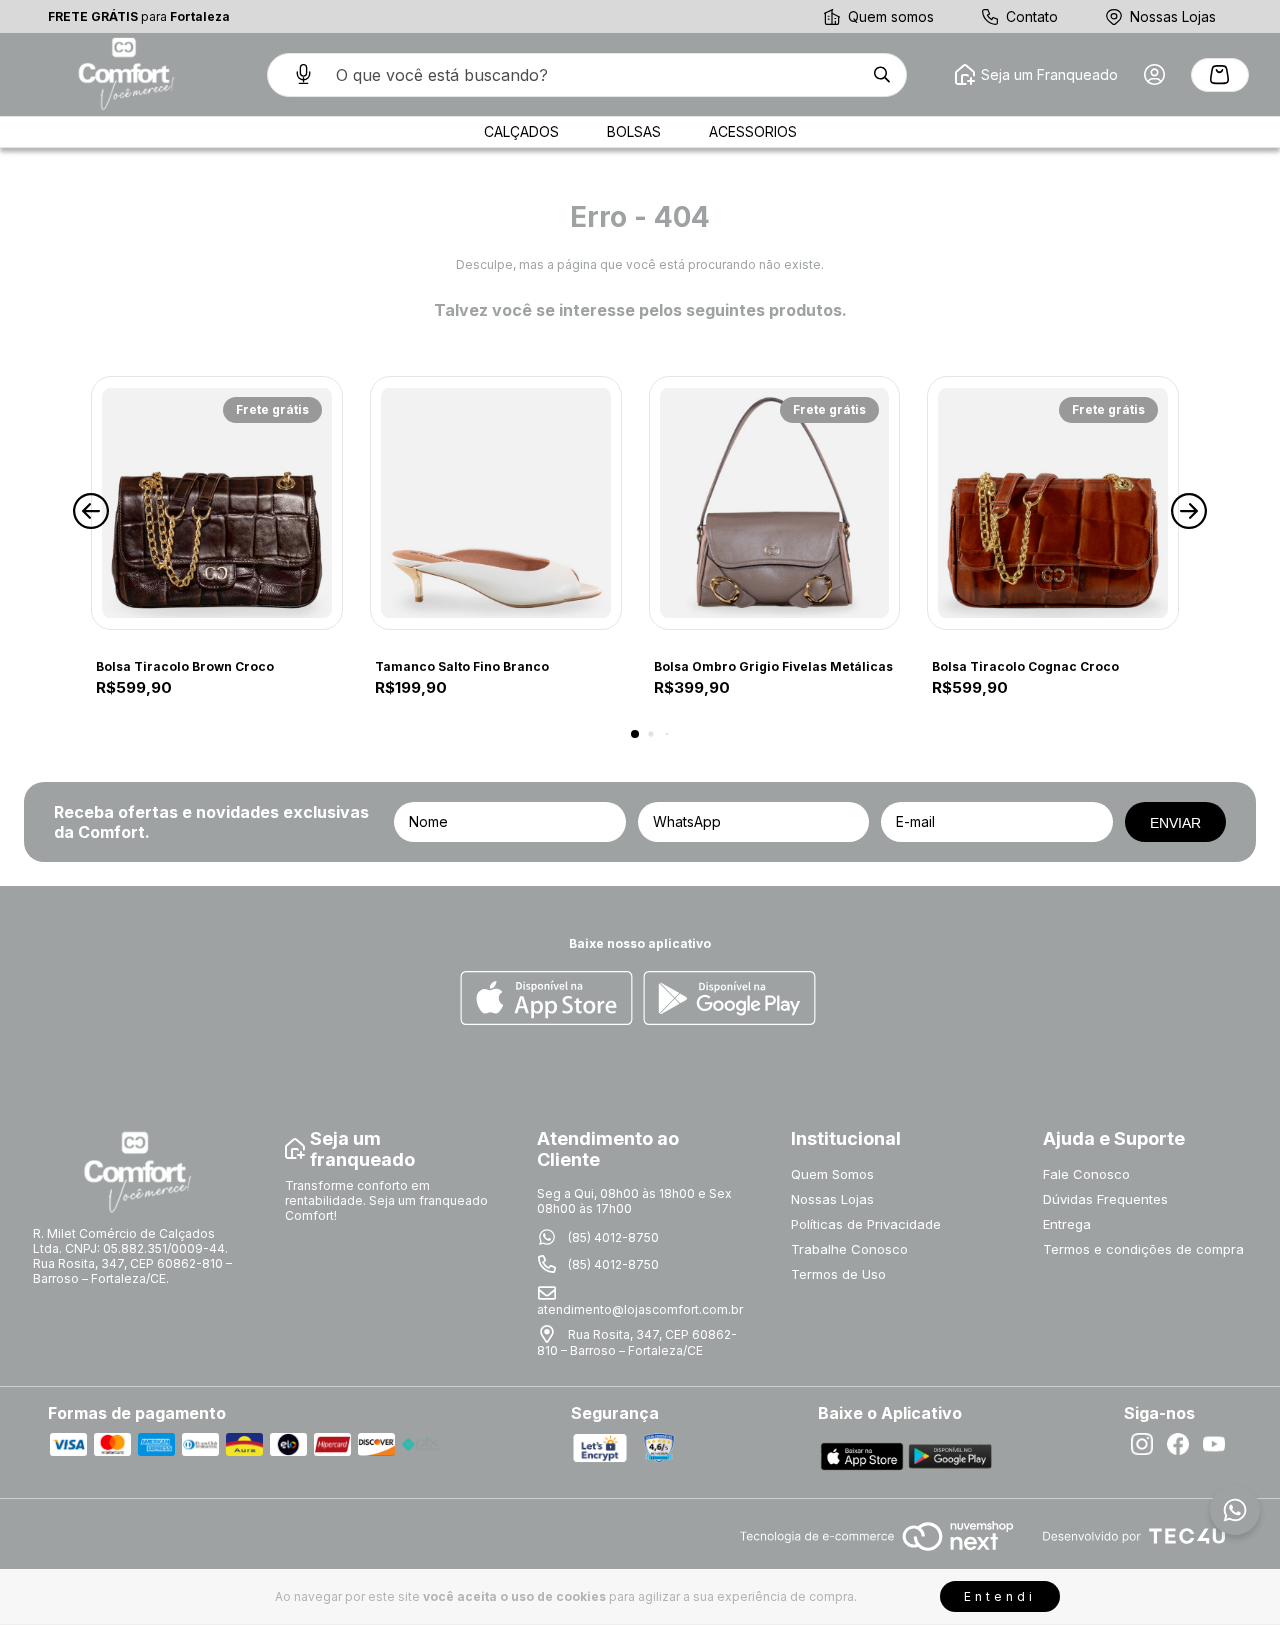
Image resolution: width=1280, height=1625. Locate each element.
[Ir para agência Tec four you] (1133, 1537)
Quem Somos (832, 1174)
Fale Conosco (1086, 1174)
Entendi (1000, 1596)
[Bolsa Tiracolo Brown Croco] (217, 503)
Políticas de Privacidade (866, 1224)
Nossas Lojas (1173, 16)
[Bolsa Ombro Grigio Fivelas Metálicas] (775, 503)
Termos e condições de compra (1143, 1249)
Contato (1032, 16)
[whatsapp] (1235, 1510)
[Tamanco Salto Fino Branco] (496, 503)
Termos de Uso (838, 1274)
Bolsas (634, 131)
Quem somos (891, 16)
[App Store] (546, 999)
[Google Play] (729, 999)
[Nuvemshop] (876, 1552)
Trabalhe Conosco (849, 1249)
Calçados (521, 131)
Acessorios (753, 131)
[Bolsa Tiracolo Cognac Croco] (1053, 503)
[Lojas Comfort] (124, 74)
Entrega (1067, 1224)
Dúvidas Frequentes (1105, 1199)
